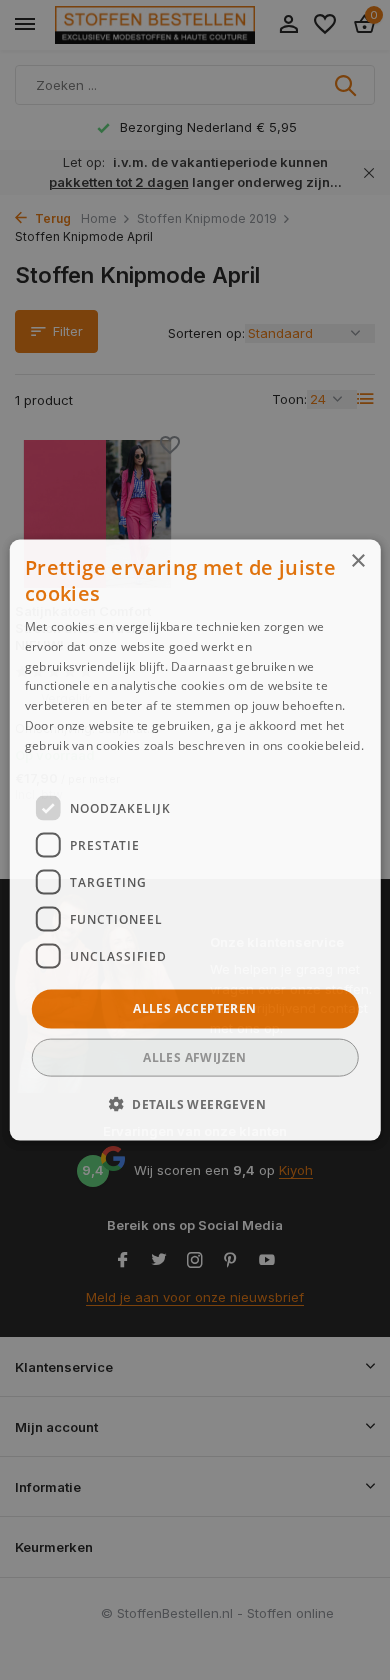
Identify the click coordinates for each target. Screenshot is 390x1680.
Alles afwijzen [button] (195, 1056)
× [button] (357, 561)
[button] (195, 1103)
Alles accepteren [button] (194, 1008)
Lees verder (59, 764)
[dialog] (195, 840)
